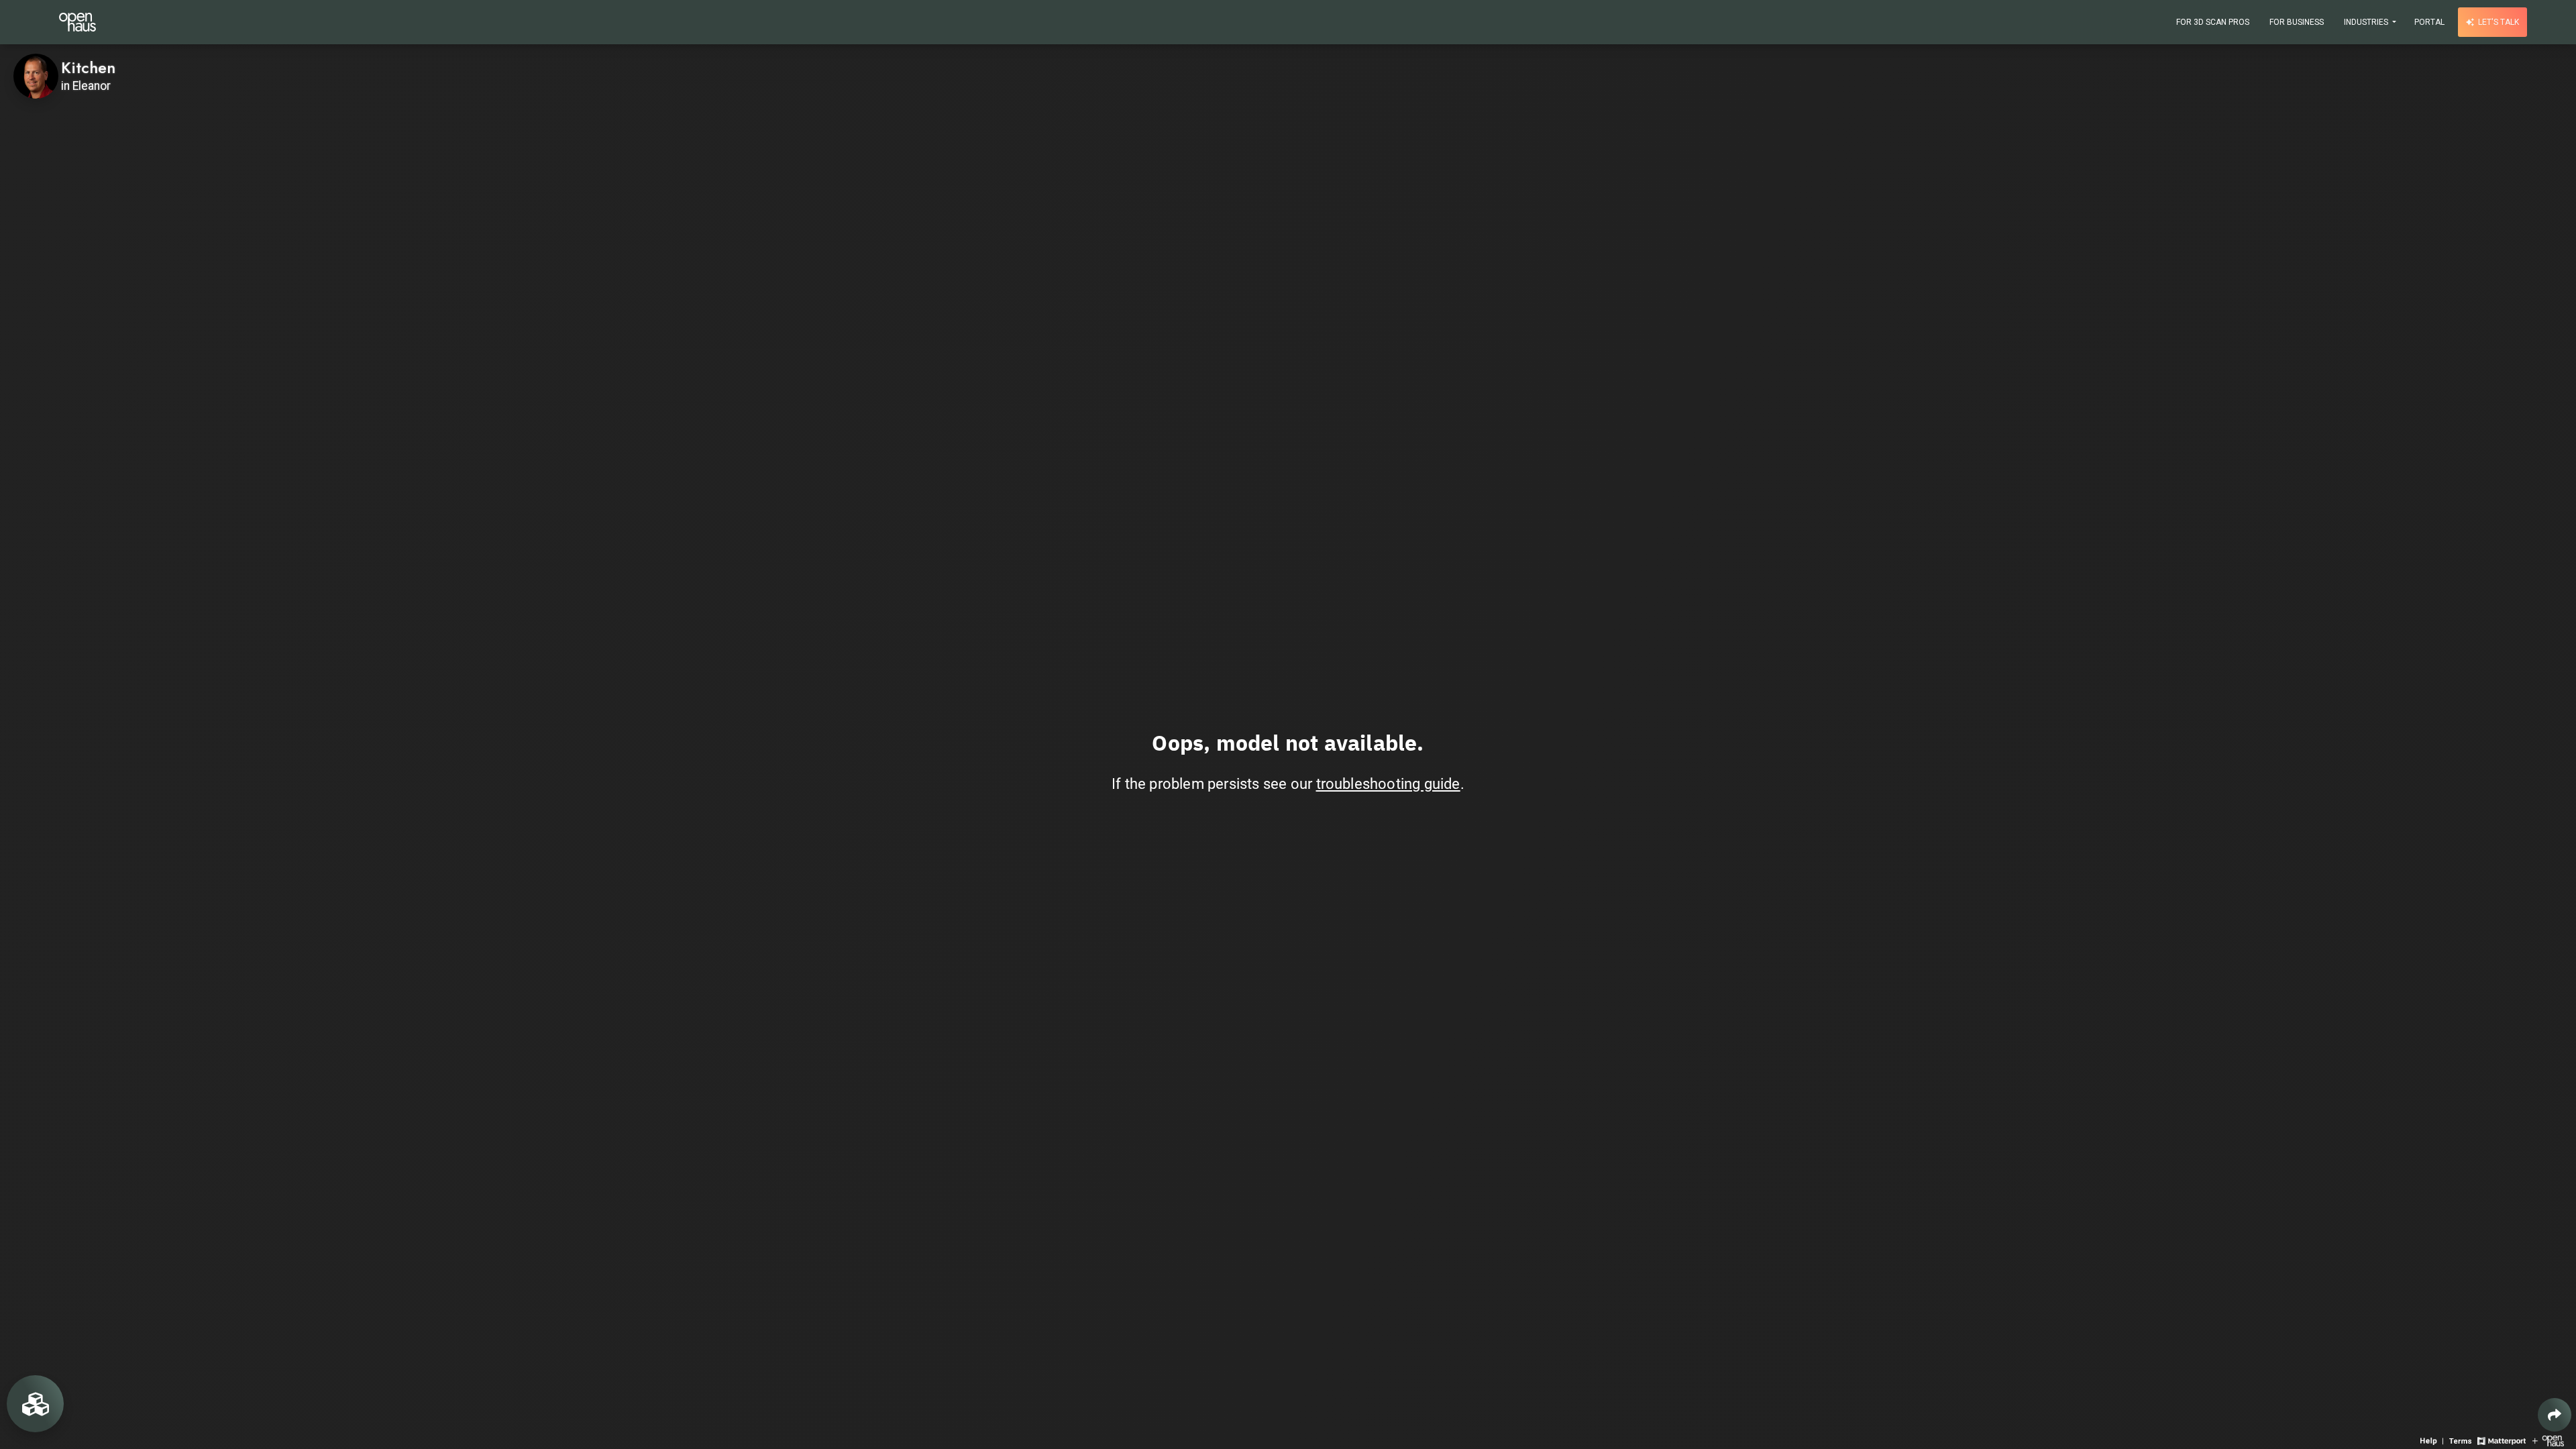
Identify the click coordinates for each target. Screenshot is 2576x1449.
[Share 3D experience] (2555, 1415)
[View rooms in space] (35, 1404)
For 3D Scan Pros (2213, 22)
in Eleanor (86, 86)
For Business (2297, 22)
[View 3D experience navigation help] (2433, 1440)
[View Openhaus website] (2548, 1440)
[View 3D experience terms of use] (2462, 1440)
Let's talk (2498, 22)
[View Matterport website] (2501, 1440)
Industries (2367, 22)
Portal (2429, 22)
